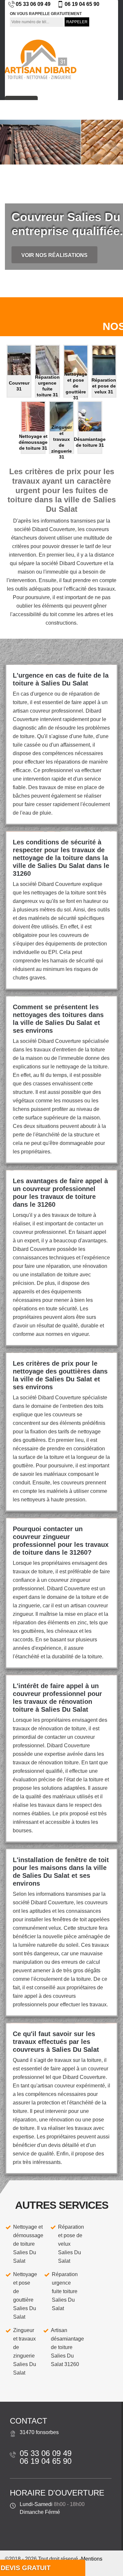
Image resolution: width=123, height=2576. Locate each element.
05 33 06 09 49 (33, 4)
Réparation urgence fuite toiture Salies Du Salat (65, 2291)
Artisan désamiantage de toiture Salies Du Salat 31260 (67, 2347)
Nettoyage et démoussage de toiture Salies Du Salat (28, 2244)
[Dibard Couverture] (40, 59)
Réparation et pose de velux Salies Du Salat (71, 2244)
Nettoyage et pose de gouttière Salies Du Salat (25, 2296)
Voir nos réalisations (54, 255)
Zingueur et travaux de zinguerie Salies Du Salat (25, 2351)
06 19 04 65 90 (82, 4)
